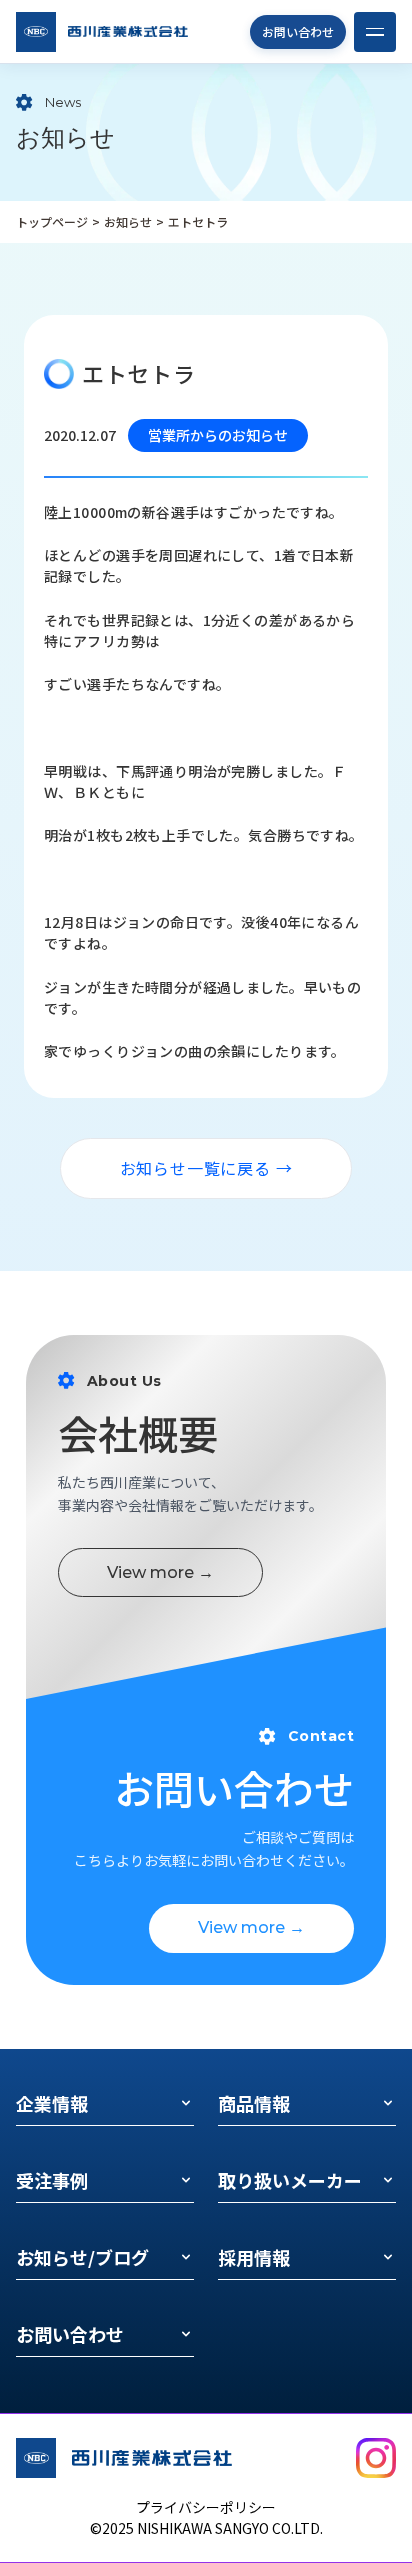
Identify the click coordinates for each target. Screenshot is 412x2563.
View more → (160, 1572)
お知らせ (128, 221)
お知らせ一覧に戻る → (206, 1168)
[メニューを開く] (375, 32)
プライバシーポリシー (206, 2507)
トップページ (52, 221)
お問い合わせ (298, 31)
